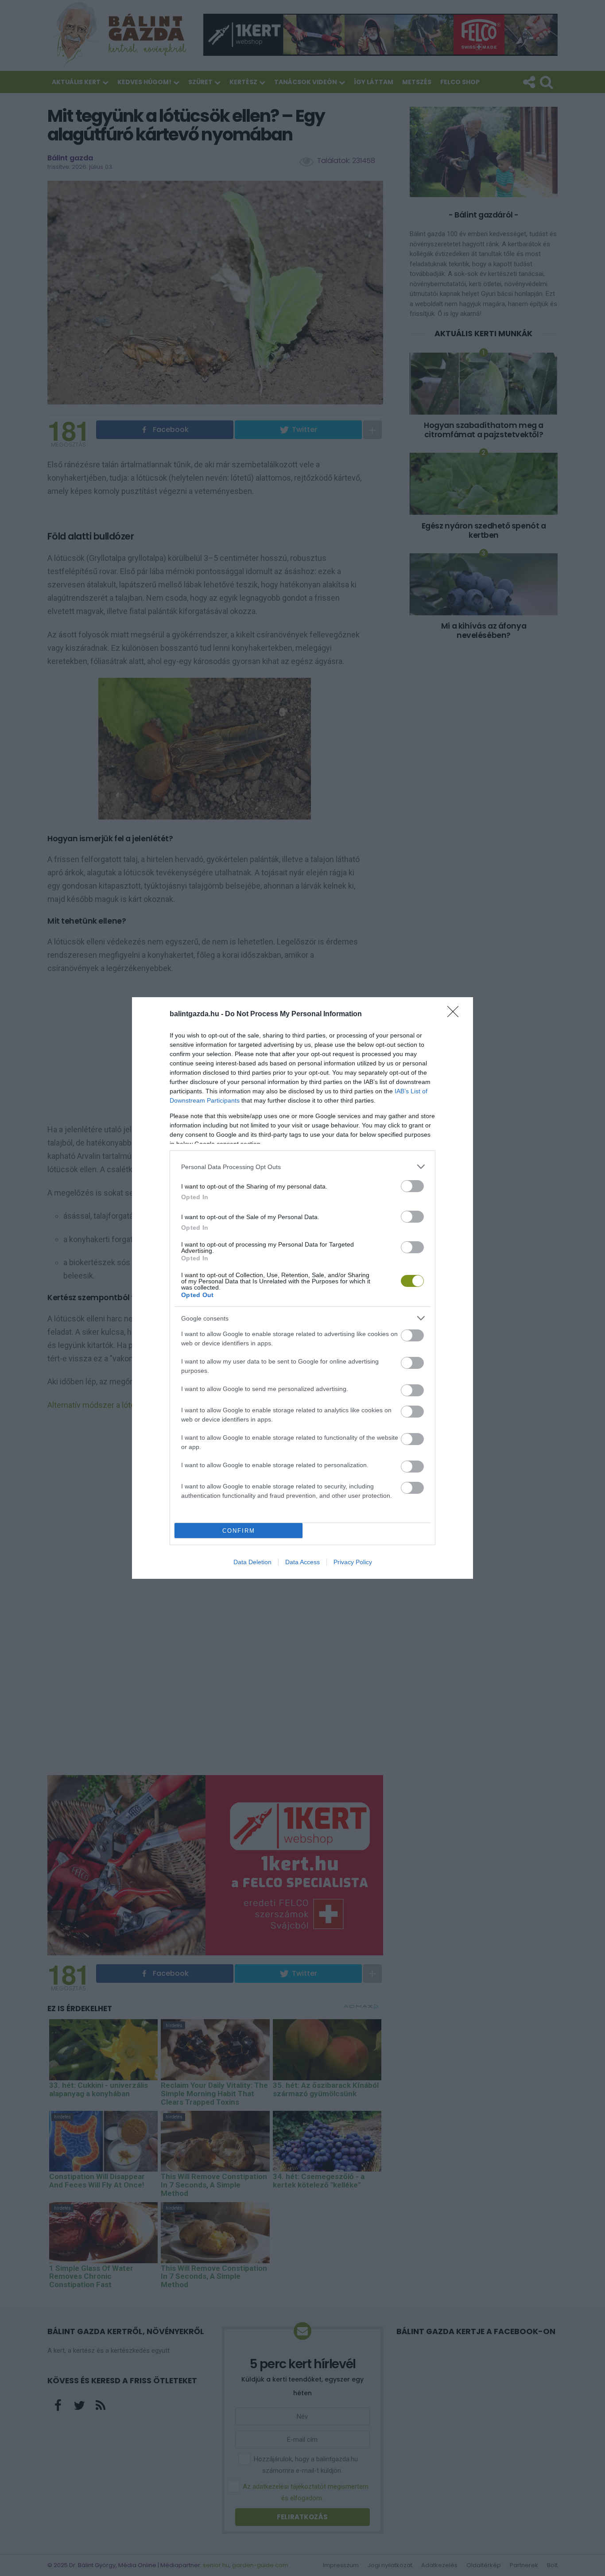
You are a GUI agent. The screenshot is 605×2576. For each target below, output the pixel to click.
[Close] (456, 1014)
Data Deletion (252, 1562)
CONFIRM (239, 1531)
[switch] (412, 1186)
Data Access (302, 1562)
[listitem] (302, 1167)
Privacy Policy (353, 1562)
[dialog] (302, 1288)
